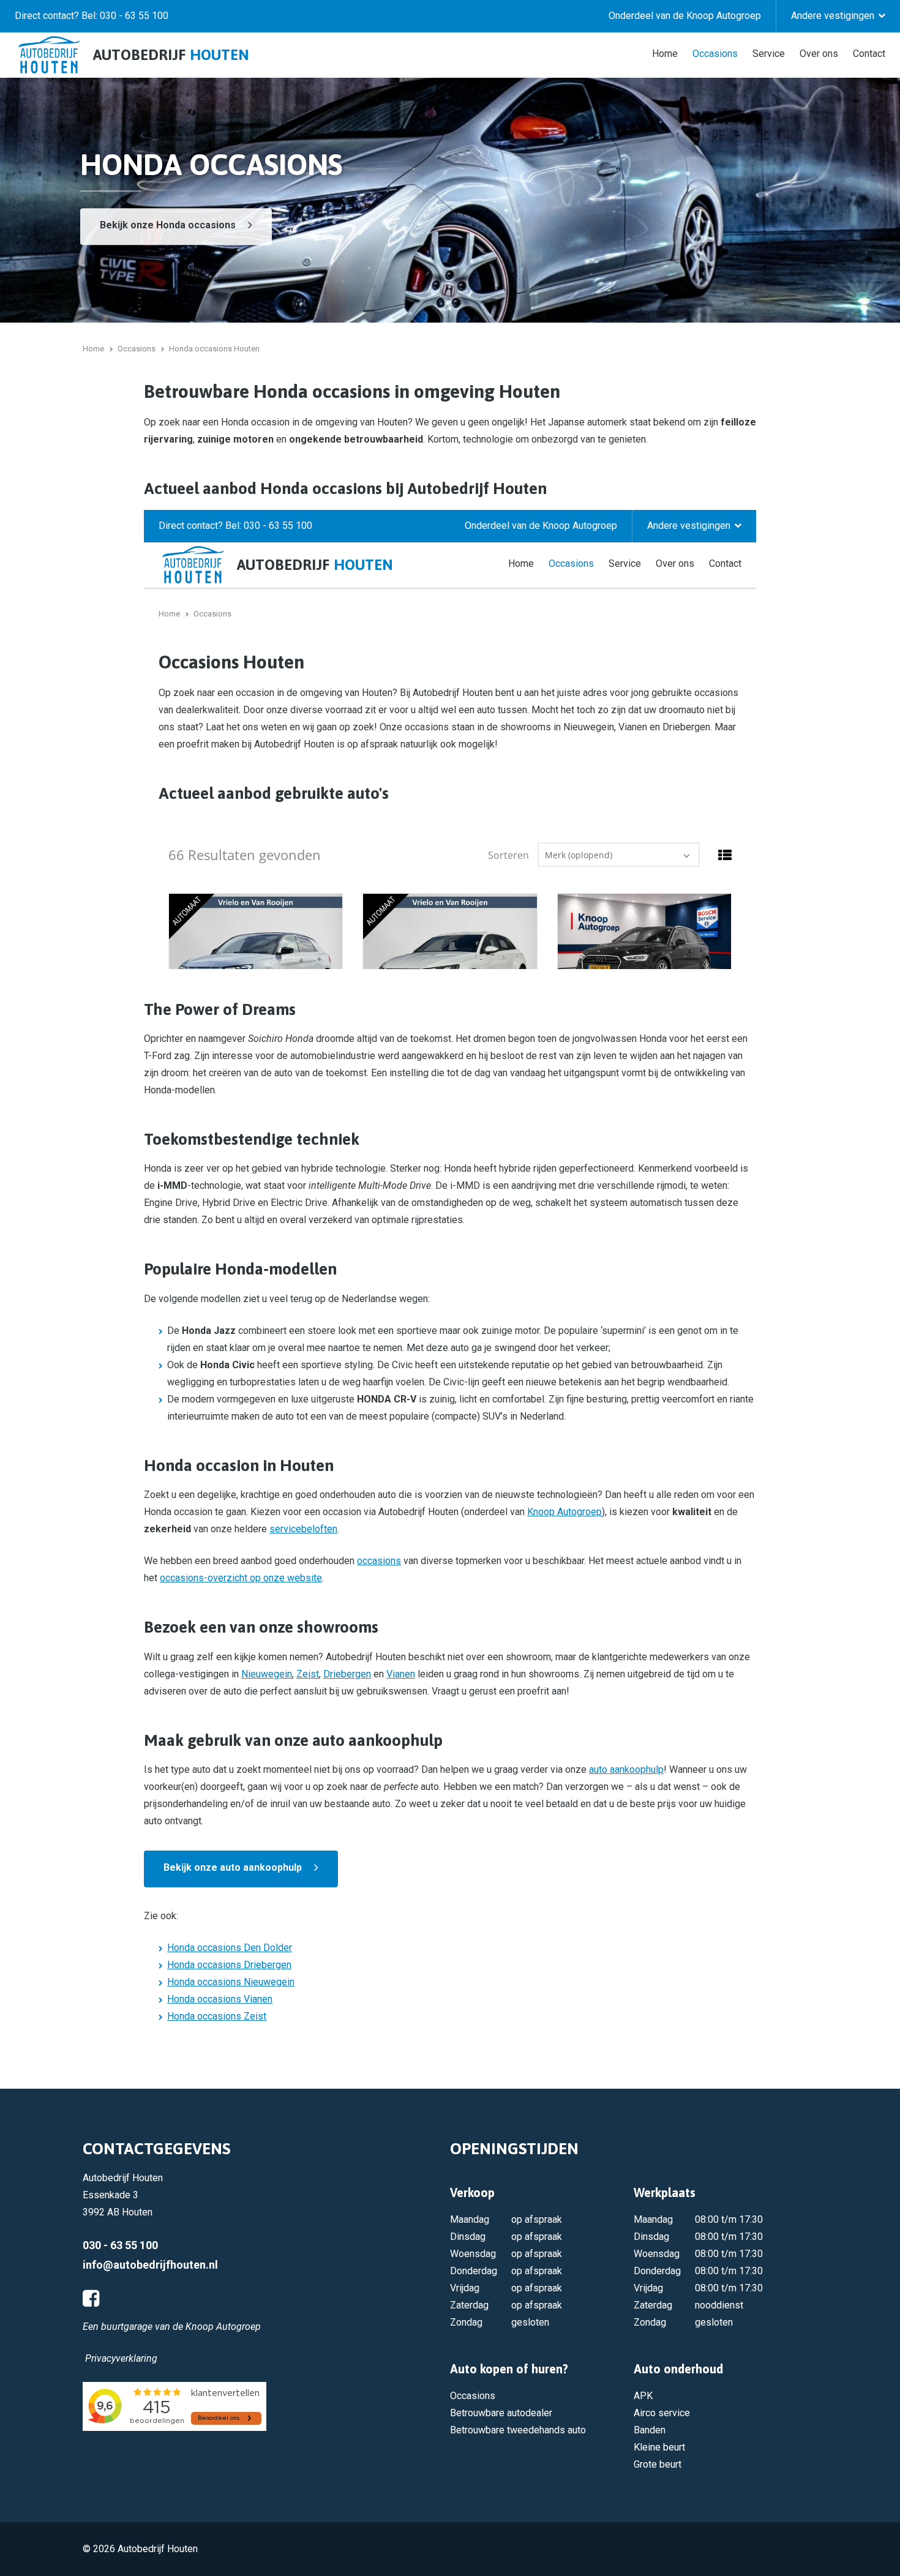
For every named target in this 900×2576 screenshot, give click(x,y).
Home (665, 53)
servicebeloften (303, 1529)
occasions (379, 1561)
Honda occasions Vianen (220, 1999)
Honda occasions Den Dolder (230, 1948)
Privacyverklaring (121, 2358)
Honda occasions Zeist (217, 2016)
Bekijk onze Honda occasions (168, 225)
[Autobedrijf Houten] (49, 55)
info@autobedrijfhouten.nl (150, 2265)
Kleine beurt (659, 2447)
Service (769, 53)
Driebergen (347, 1674)
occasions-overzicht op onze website (241, 1578)
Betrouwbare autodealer (501, 2413)
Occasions (715, 53)
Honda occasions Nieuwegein (231, 1982)
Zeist (308, 1674)
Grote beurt (658, 2464)
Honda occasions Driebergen (229, 1965)
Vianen (401, 1674)
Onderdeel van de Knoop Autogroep (685, 16)
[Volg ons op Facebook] (91, 2299)
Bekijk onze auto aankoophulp (233, 1867)
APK (643, 2396)
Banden (650, 2430)
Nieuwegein (267, 1674)
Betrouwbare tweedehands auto (518, 2430)
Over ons (819, 53)
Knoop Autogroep (564, 1512)
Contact (869, 53)
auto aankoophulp (626, 1769)
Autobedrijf (171, 55)
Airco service (662, 2413)
